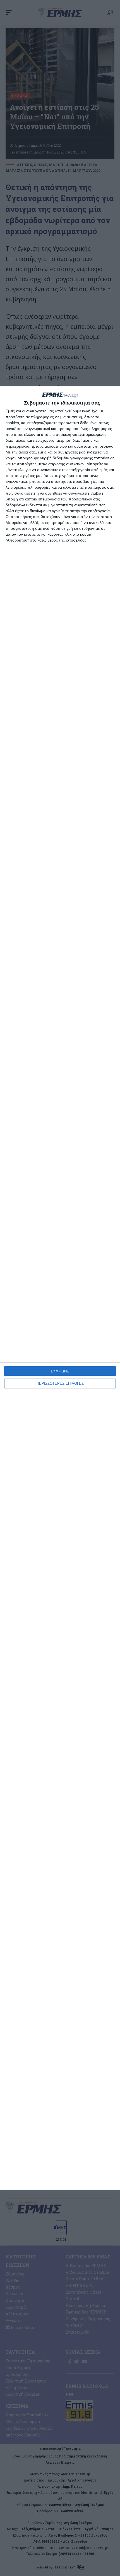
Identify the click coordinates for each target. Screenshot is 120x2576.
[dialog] (60, 1288)
